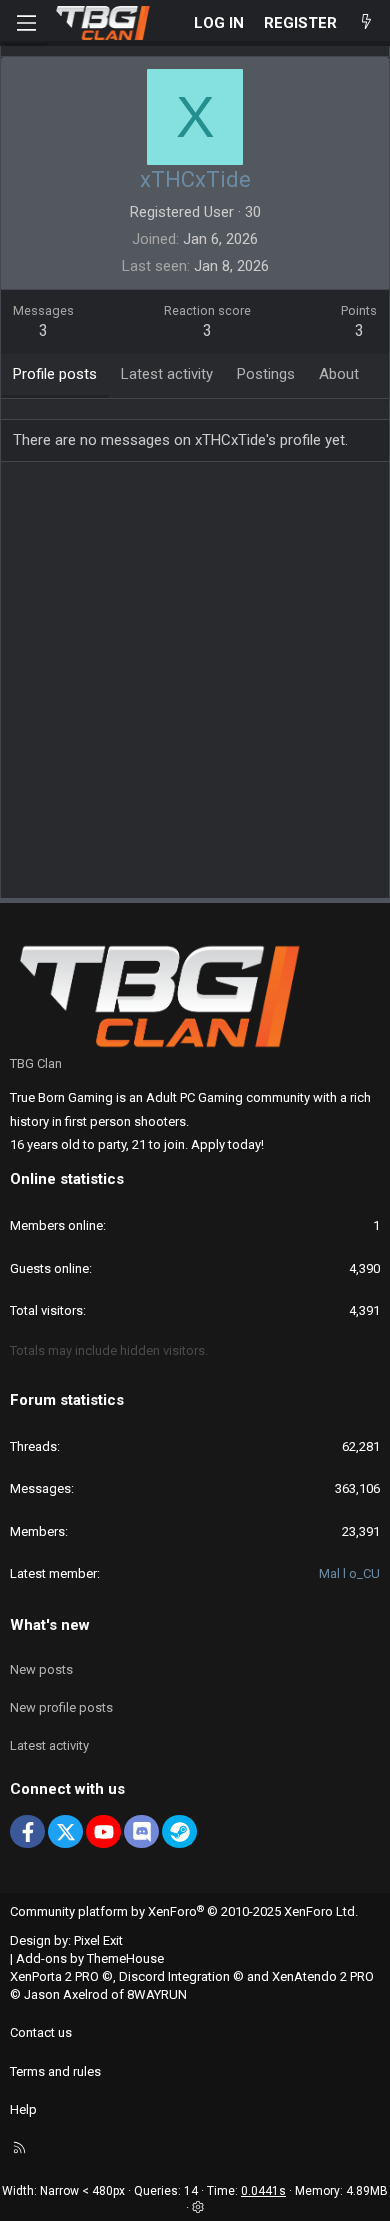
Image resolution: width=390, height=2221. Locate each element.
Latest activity (49, 1745)
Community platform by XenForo (184, 1911)
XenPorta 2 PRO (54, 1976)
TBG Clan (36, 1063)
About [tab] (339, 374)
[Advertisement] (195, 687)
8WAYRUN (157, 1994)
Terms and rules (55, 2071)
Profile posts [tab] (55, 374)
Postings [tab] (266, 374)
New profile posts (61, 1707)
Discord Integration (174, 1976)
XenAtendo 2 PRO (323, 1976)
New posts (41, 1669)
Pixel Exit (98, 1940)
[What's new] (366, 23)
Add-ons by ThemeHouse (90, 1958)
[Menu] (26, 23)
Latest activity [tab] (167, 374)
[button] (198, 2208)
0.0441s (263, 2191)
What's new (50, 1625)
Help (23, 2109)
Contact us (41, 2032)
